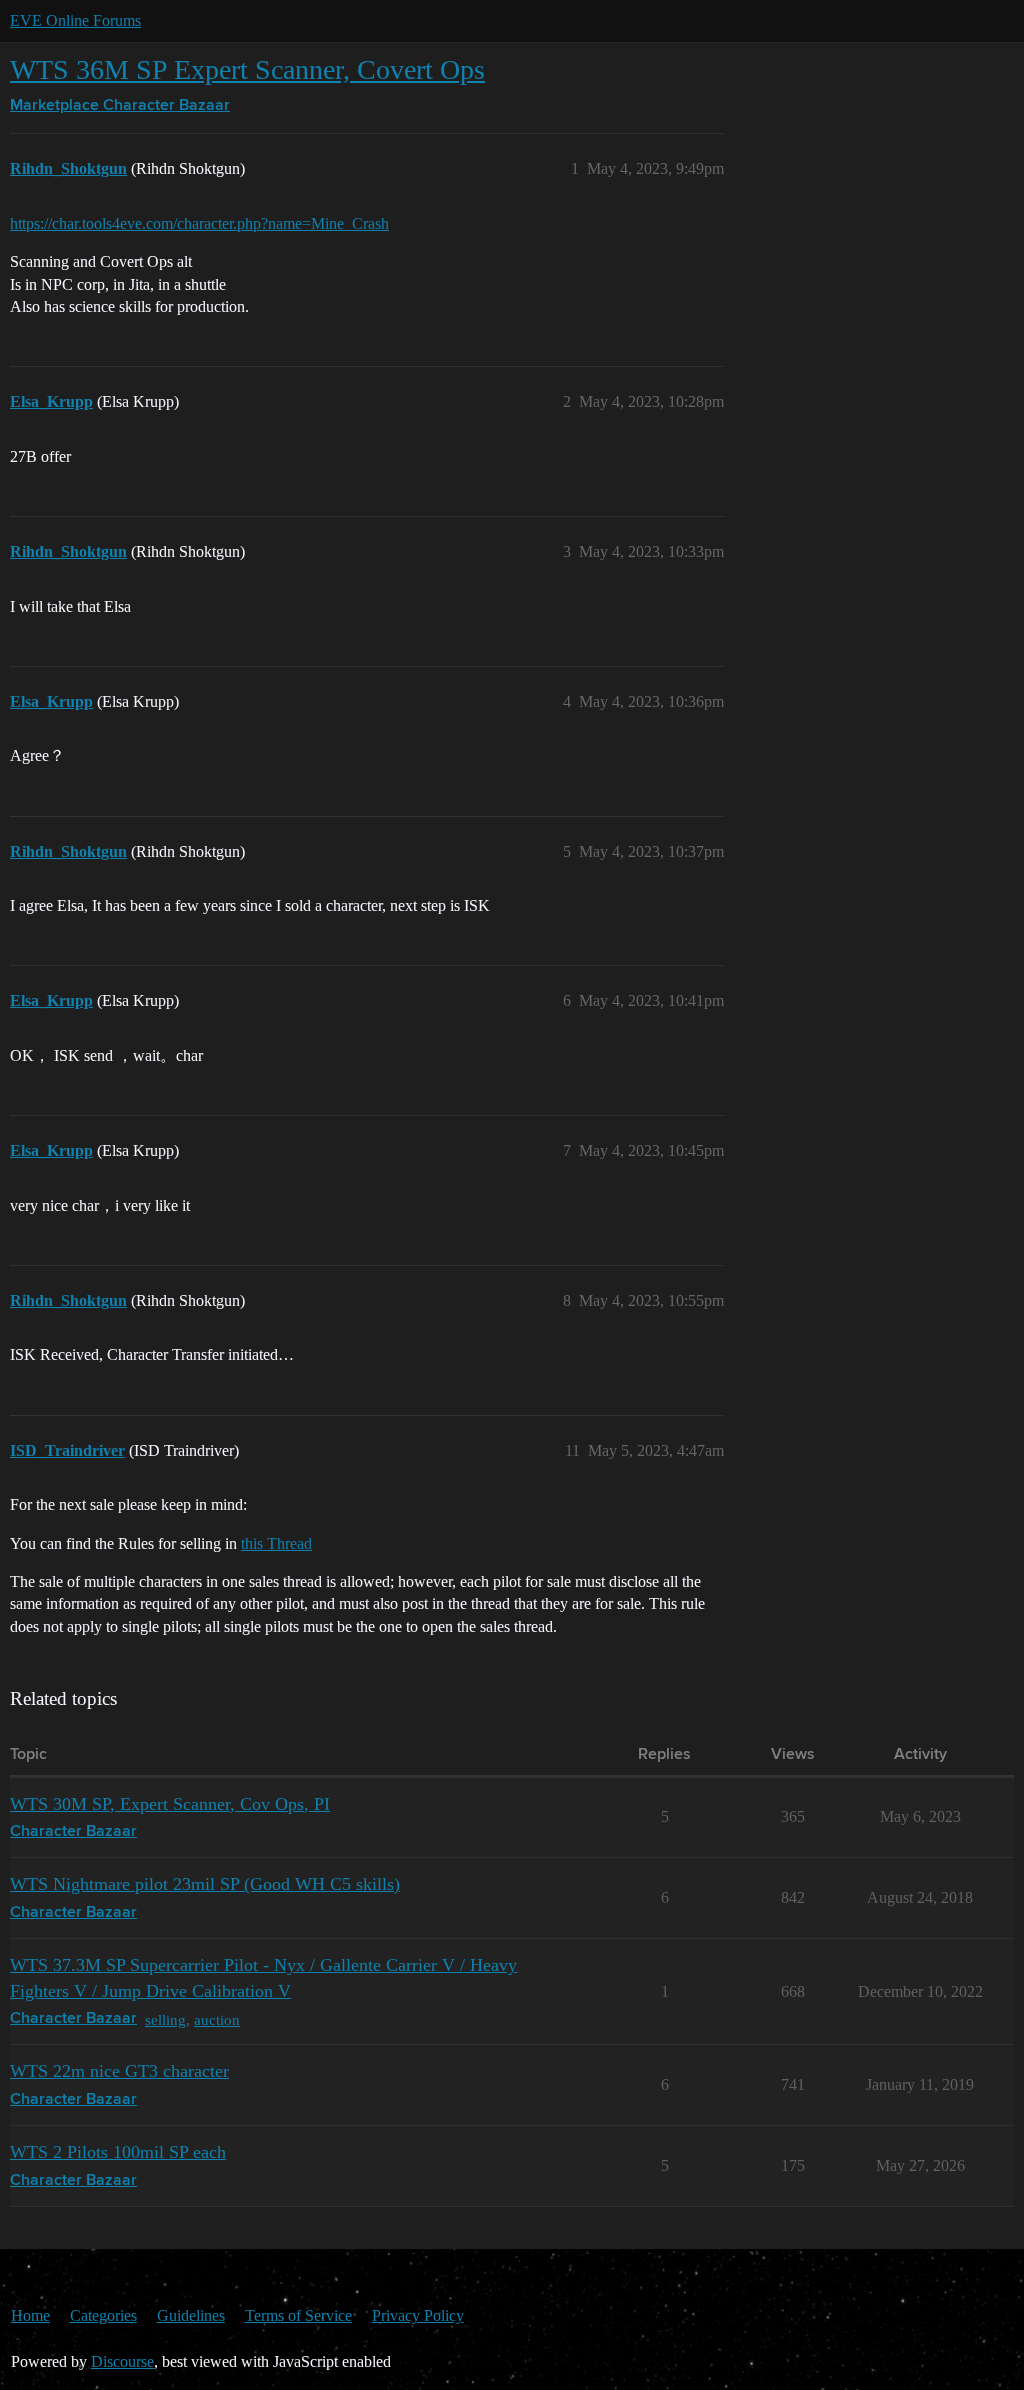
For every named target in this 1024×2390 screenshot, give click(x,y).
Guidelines (191, 2315)
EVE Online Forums (75, 20)
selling (165, 2019)
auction (217, 2019)
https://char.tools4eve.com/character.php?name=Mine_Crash (199, 223)
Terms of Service (298, 2315)
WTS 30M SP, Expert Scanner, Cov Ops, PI (170, 1804)
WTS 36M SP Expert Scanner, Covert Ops (247, 69)
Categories (103, 2315)
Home (30, 2315)
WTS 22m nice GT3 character (119, 2071)
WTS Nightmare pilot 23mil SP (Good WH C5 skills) (205, 1884)
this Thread (276, 1543)
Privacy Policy (418, 2315)
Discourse (122, 2361)
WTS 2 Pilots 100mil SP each (118, 2152)
